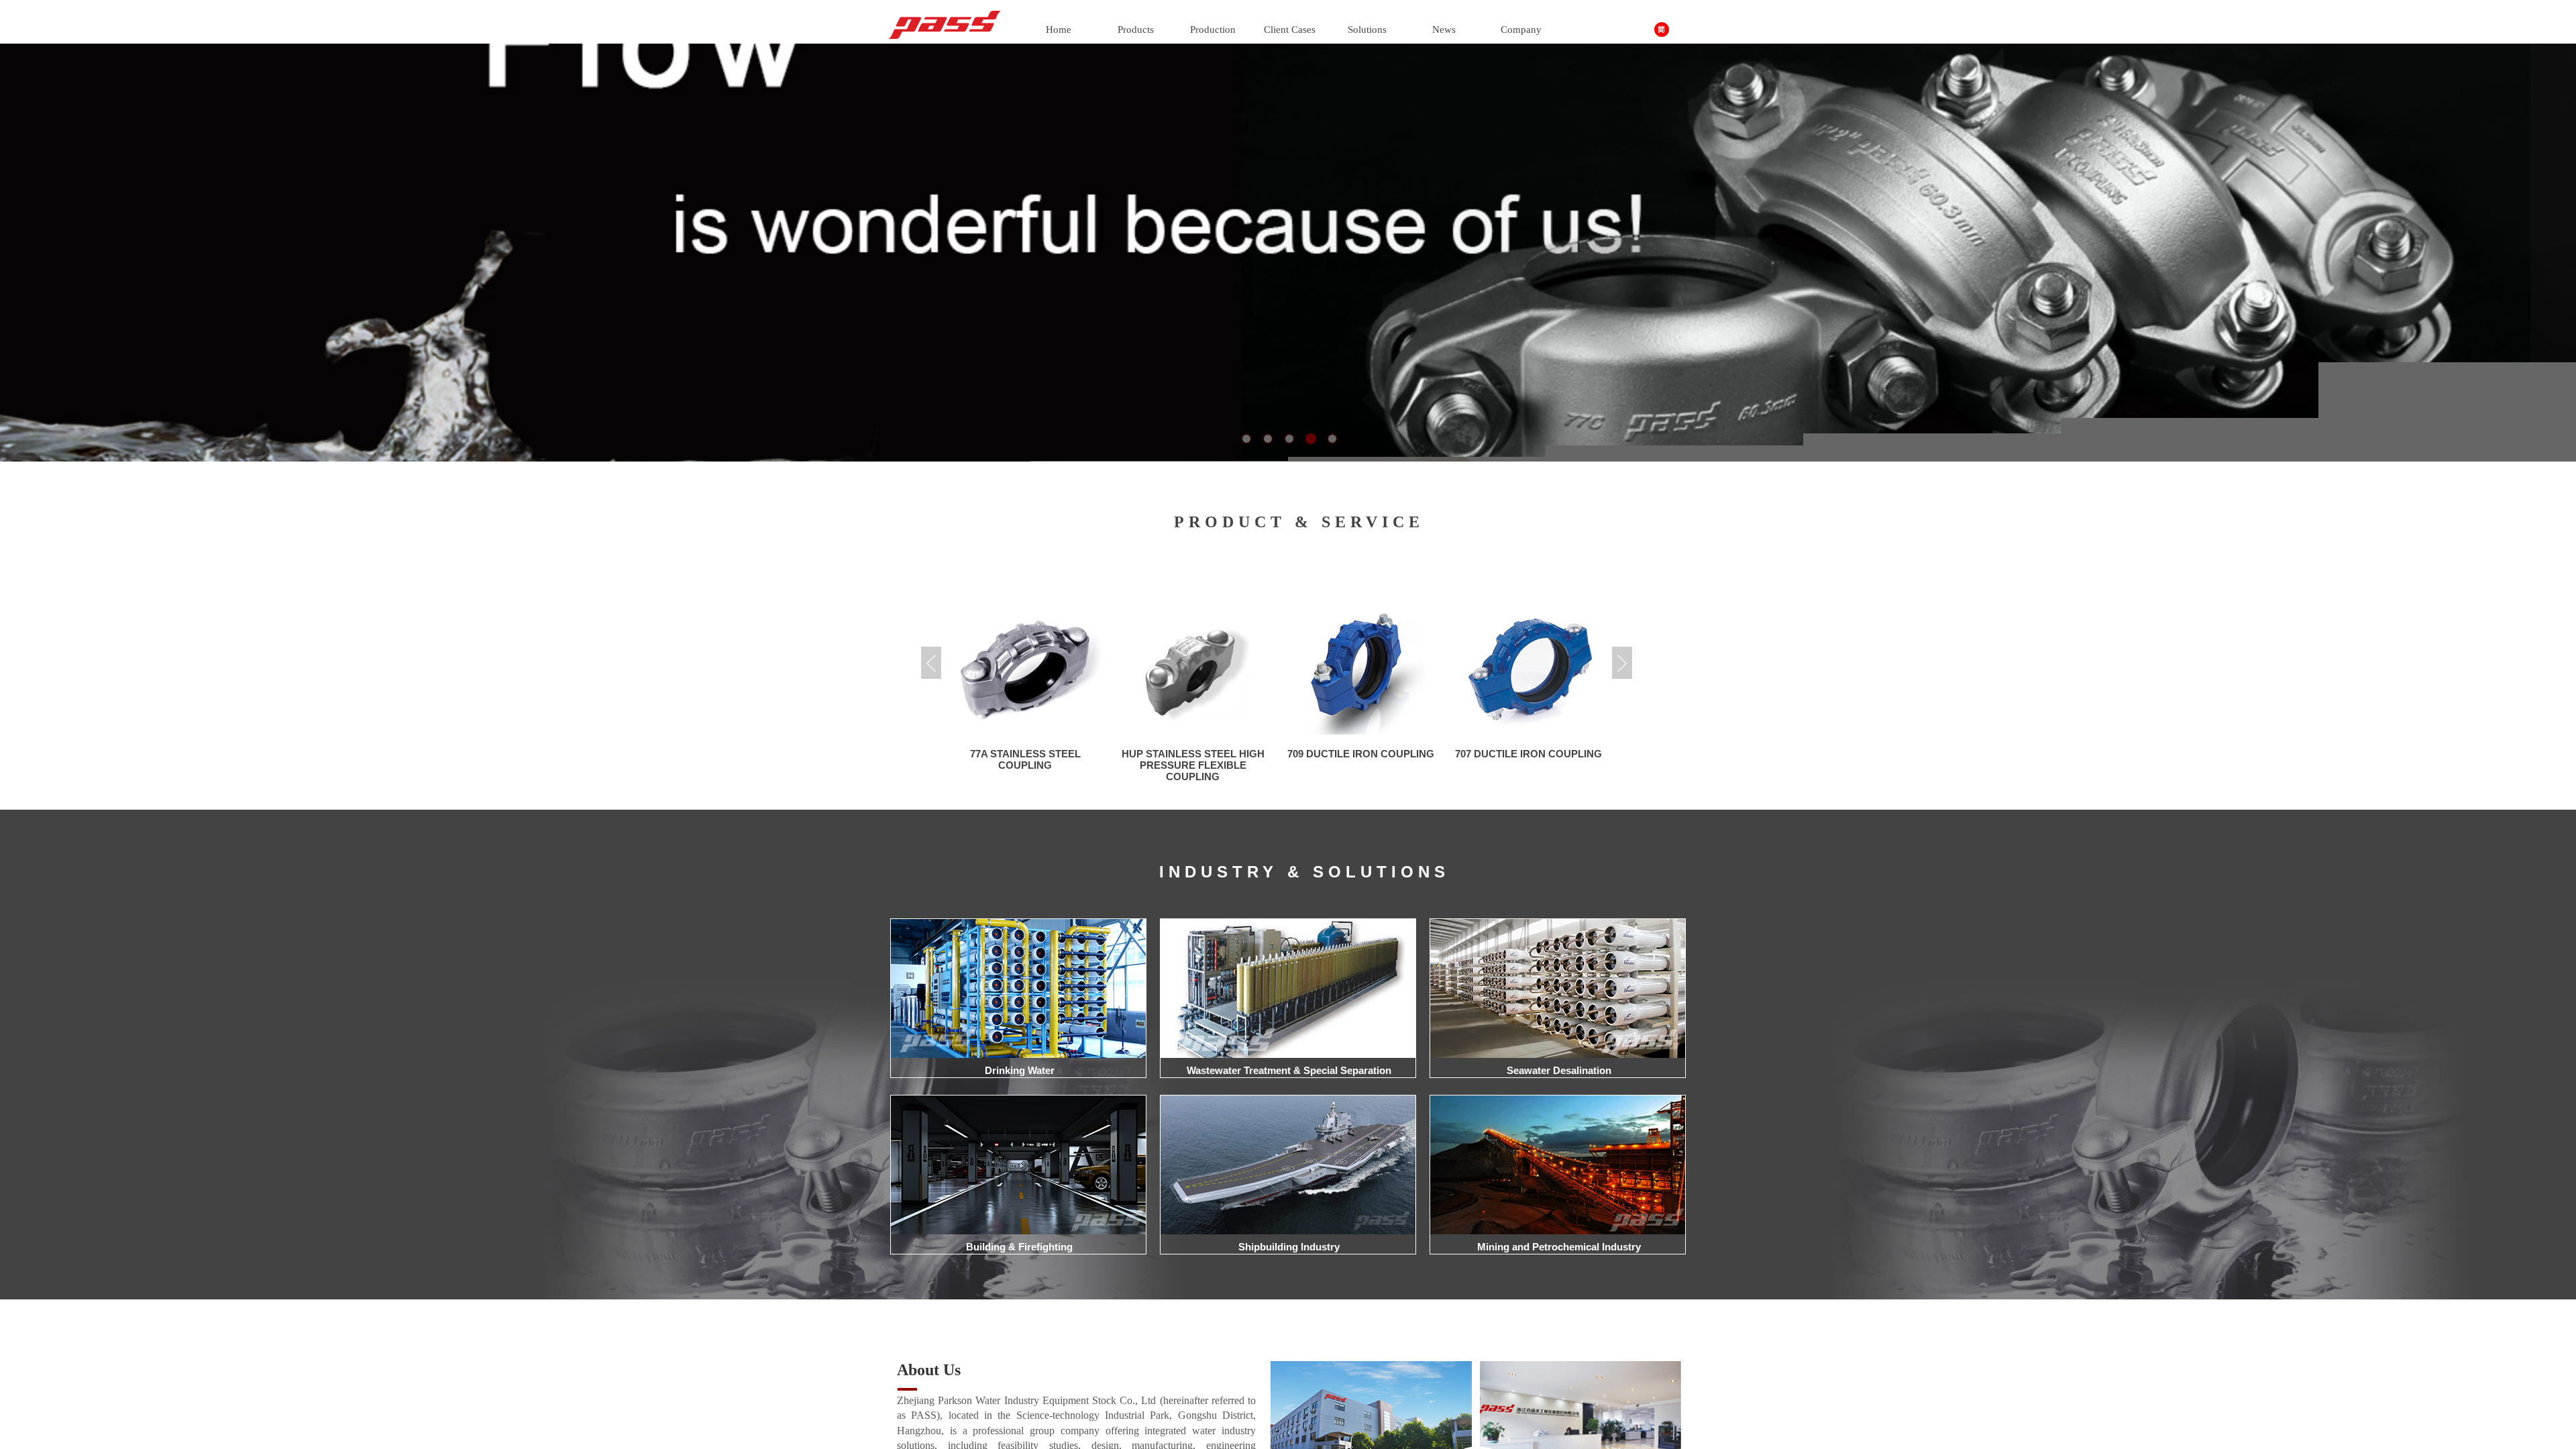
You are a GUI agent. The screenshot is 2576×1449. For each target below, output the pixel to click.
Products (1136, 30)
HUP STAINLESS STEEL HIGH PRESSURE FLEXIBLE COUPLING (1025, 765)
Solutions (1367, 30)
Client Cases (1290, 30)
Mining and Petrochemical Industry (1559, 1247)
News (1444, 30)
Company (1521, 30)
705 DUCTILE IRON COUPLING (1528, 754)
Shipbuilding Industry (1289, 1247)
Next (1622, 663)
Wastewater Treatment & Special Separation (1289, 1070)
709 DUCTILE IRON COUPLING (1193, 754)
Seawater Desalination (1559, 1070)
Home (1059, 30)
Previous (931, 663)
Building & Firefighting (1019, 1247)
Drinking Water (1020, 1070)
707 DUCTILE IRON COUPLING (1361, 754)
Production (1213, 30)
